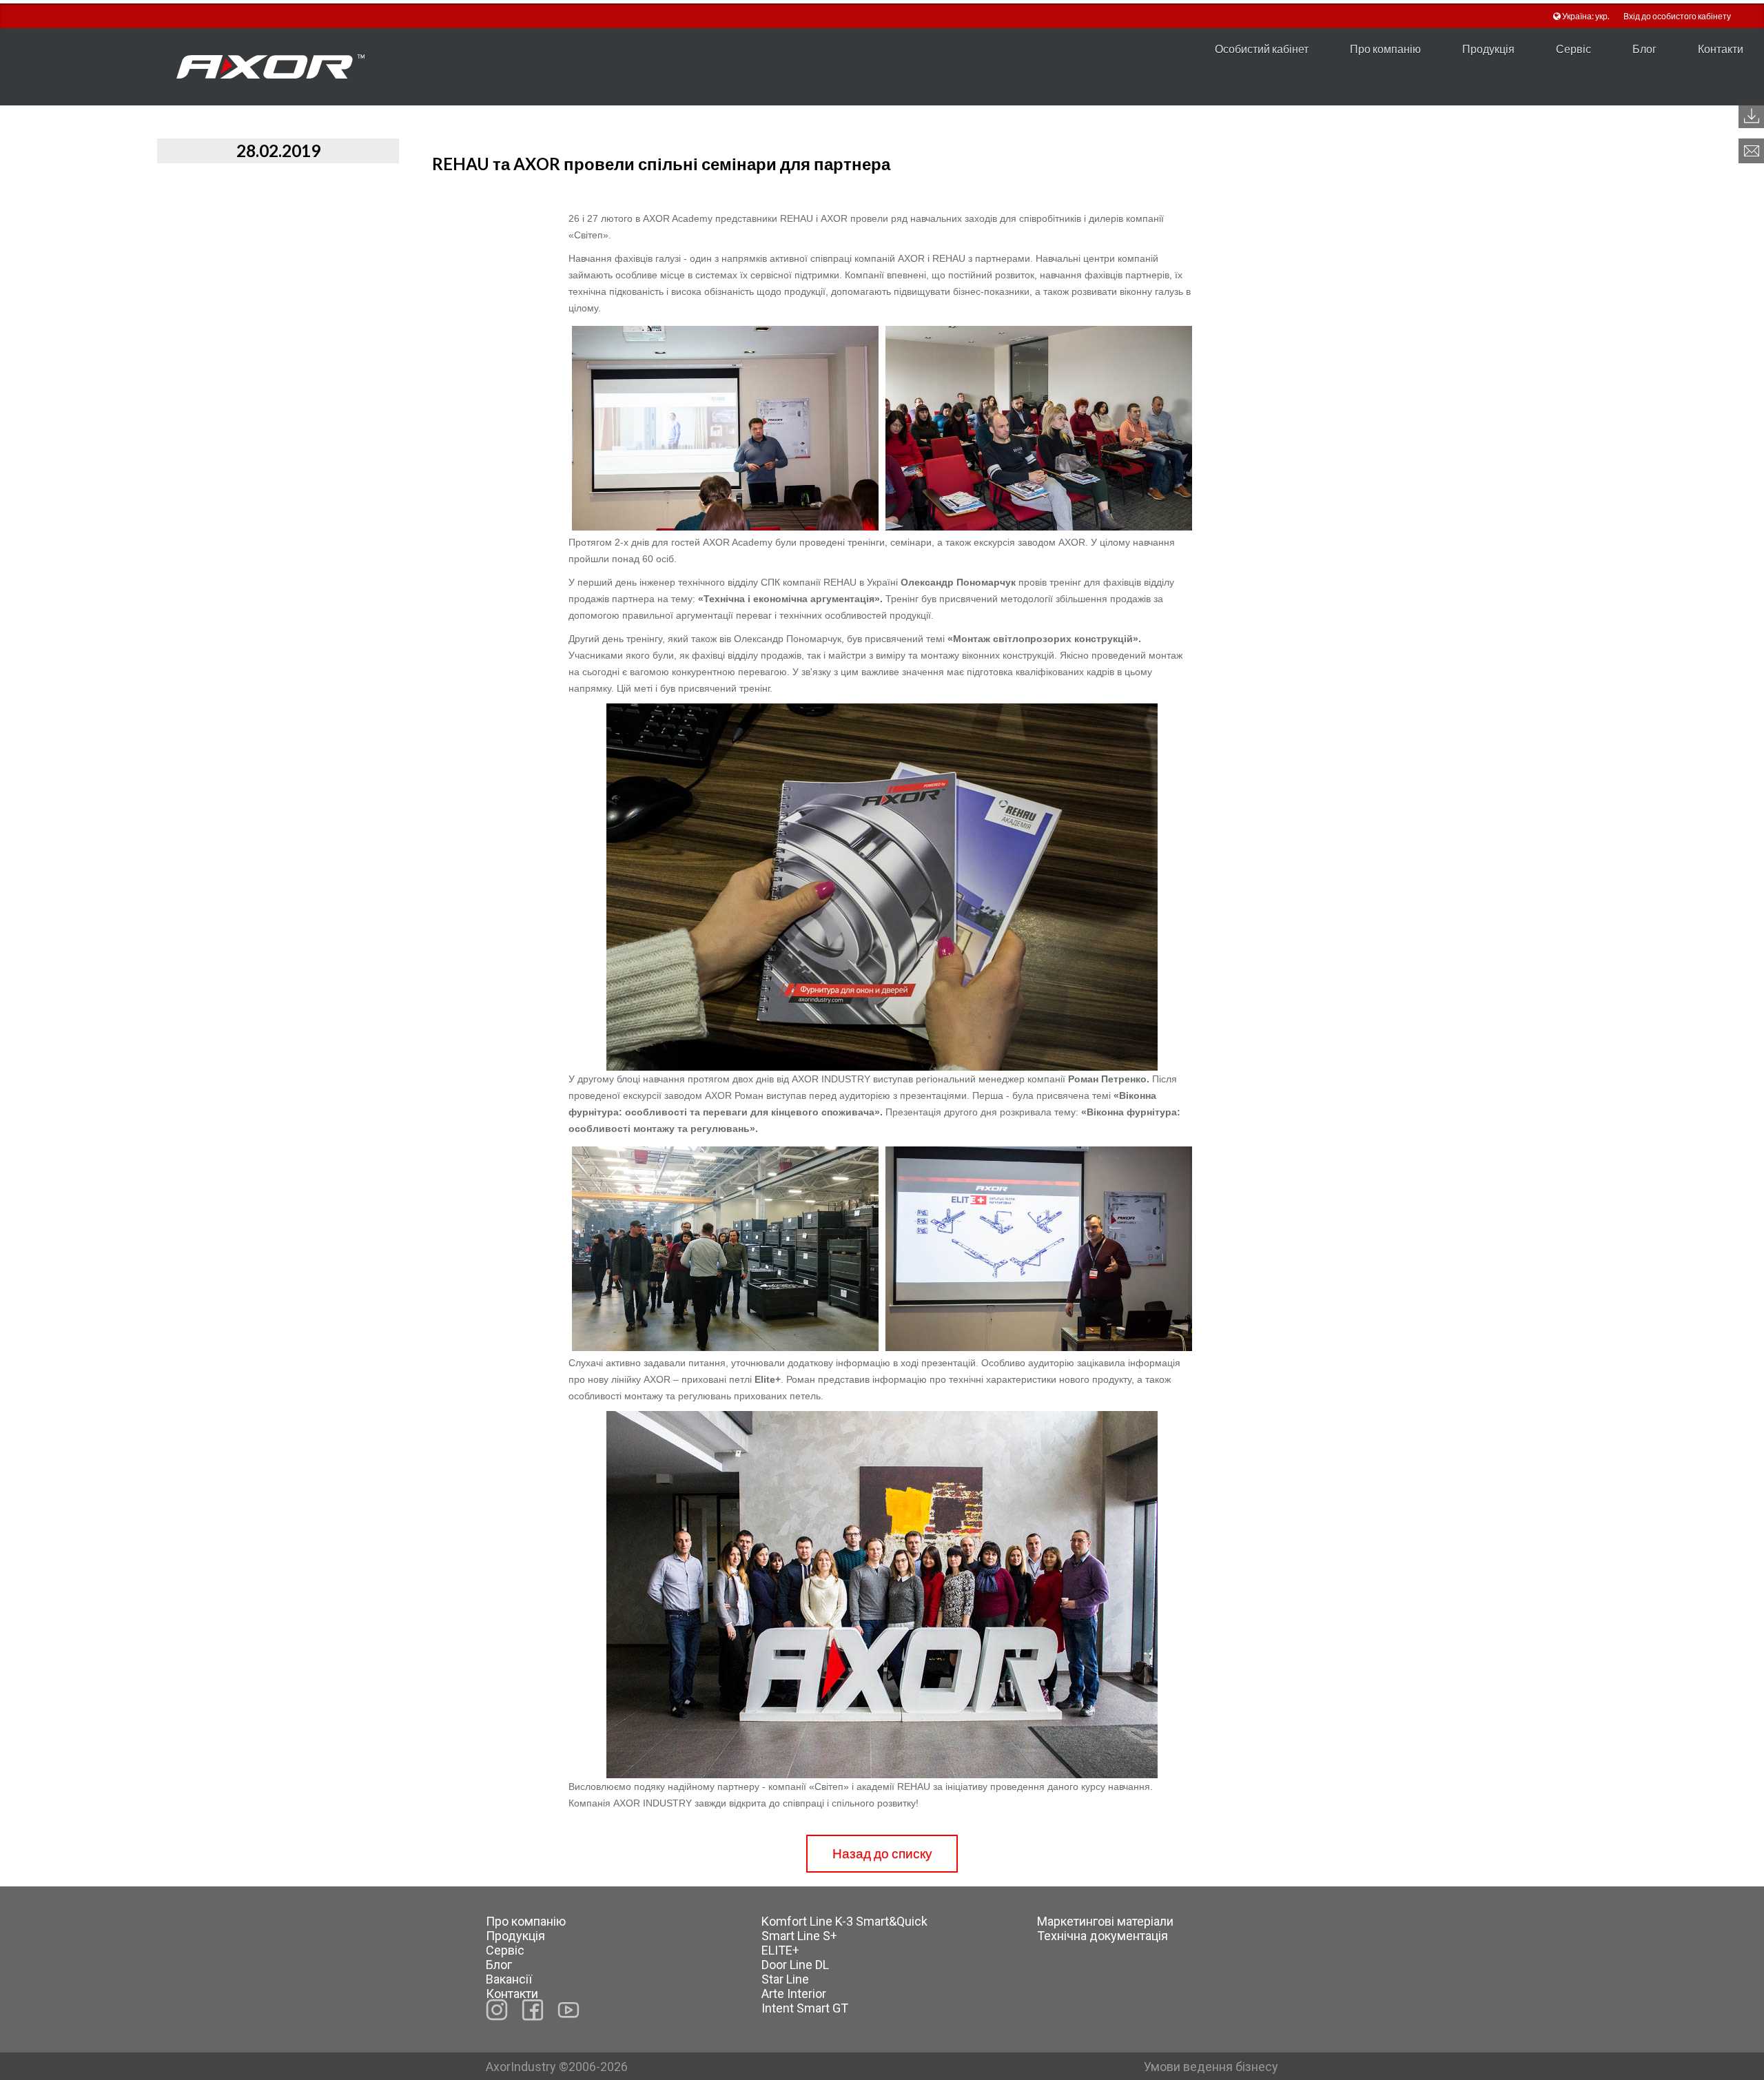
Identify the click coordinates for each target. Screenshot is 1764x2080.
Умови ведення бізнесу (1211, 2067)
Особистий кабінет (1262, 49)
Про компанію (1385, 49)
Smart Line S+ (799, 1936)
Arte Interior (794, 1994)
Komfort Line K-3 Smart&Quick (844, 1921)
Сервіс (1573, 49)
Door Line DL (795, 1965)
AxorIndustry (522, 2067)
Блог (1644, 49)
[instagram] (497, 2010)
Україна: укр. (1586, 16)
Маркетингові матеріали (1105, 1921)
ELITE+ (780, 1950)
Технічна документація (1102, 1936)
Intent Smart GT (805, 2008)
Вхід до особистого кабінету (1677, 16)
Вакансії (509, 1979)
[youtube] (568, 2010)
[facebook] (533, 2010)
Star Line (785, 1979)
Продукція (1488, 49)
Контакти (1721, 49)
